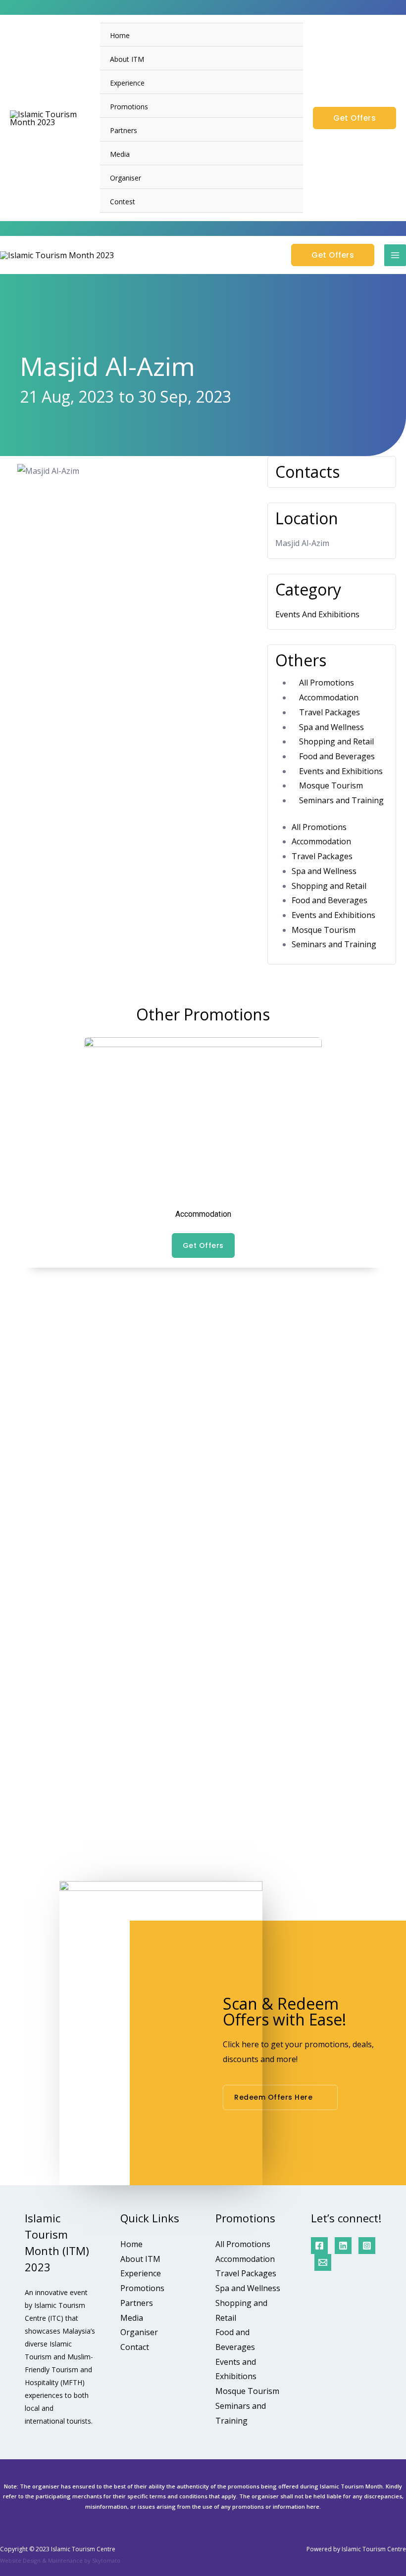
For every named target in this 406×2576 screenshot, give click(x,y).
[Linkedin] (343, 2246)
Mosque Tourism (331, 785)
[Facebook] (319, 2246)
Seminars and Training (341, 800)
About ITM (127, 59)
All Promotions (327, 683)
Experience (127, 83)
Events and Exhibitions (341, 771)
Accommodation (329, 697)
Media (120, 154)
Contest (123, 202)
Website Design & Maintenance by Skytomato (60, 2560)
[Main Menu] (395, 255)
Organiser (126, 178)
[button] (18, 1444)
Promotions (129, 107)
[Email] (323, 2262)
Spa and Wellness (331, 727)
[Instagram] (367, 2246)
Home (120, 35)
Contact (135, 2347)
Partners (124, 130)
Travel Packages (330, 712)
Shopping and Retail (336, 741)
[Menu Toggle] (283, 106)
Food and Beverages (337, 756)
